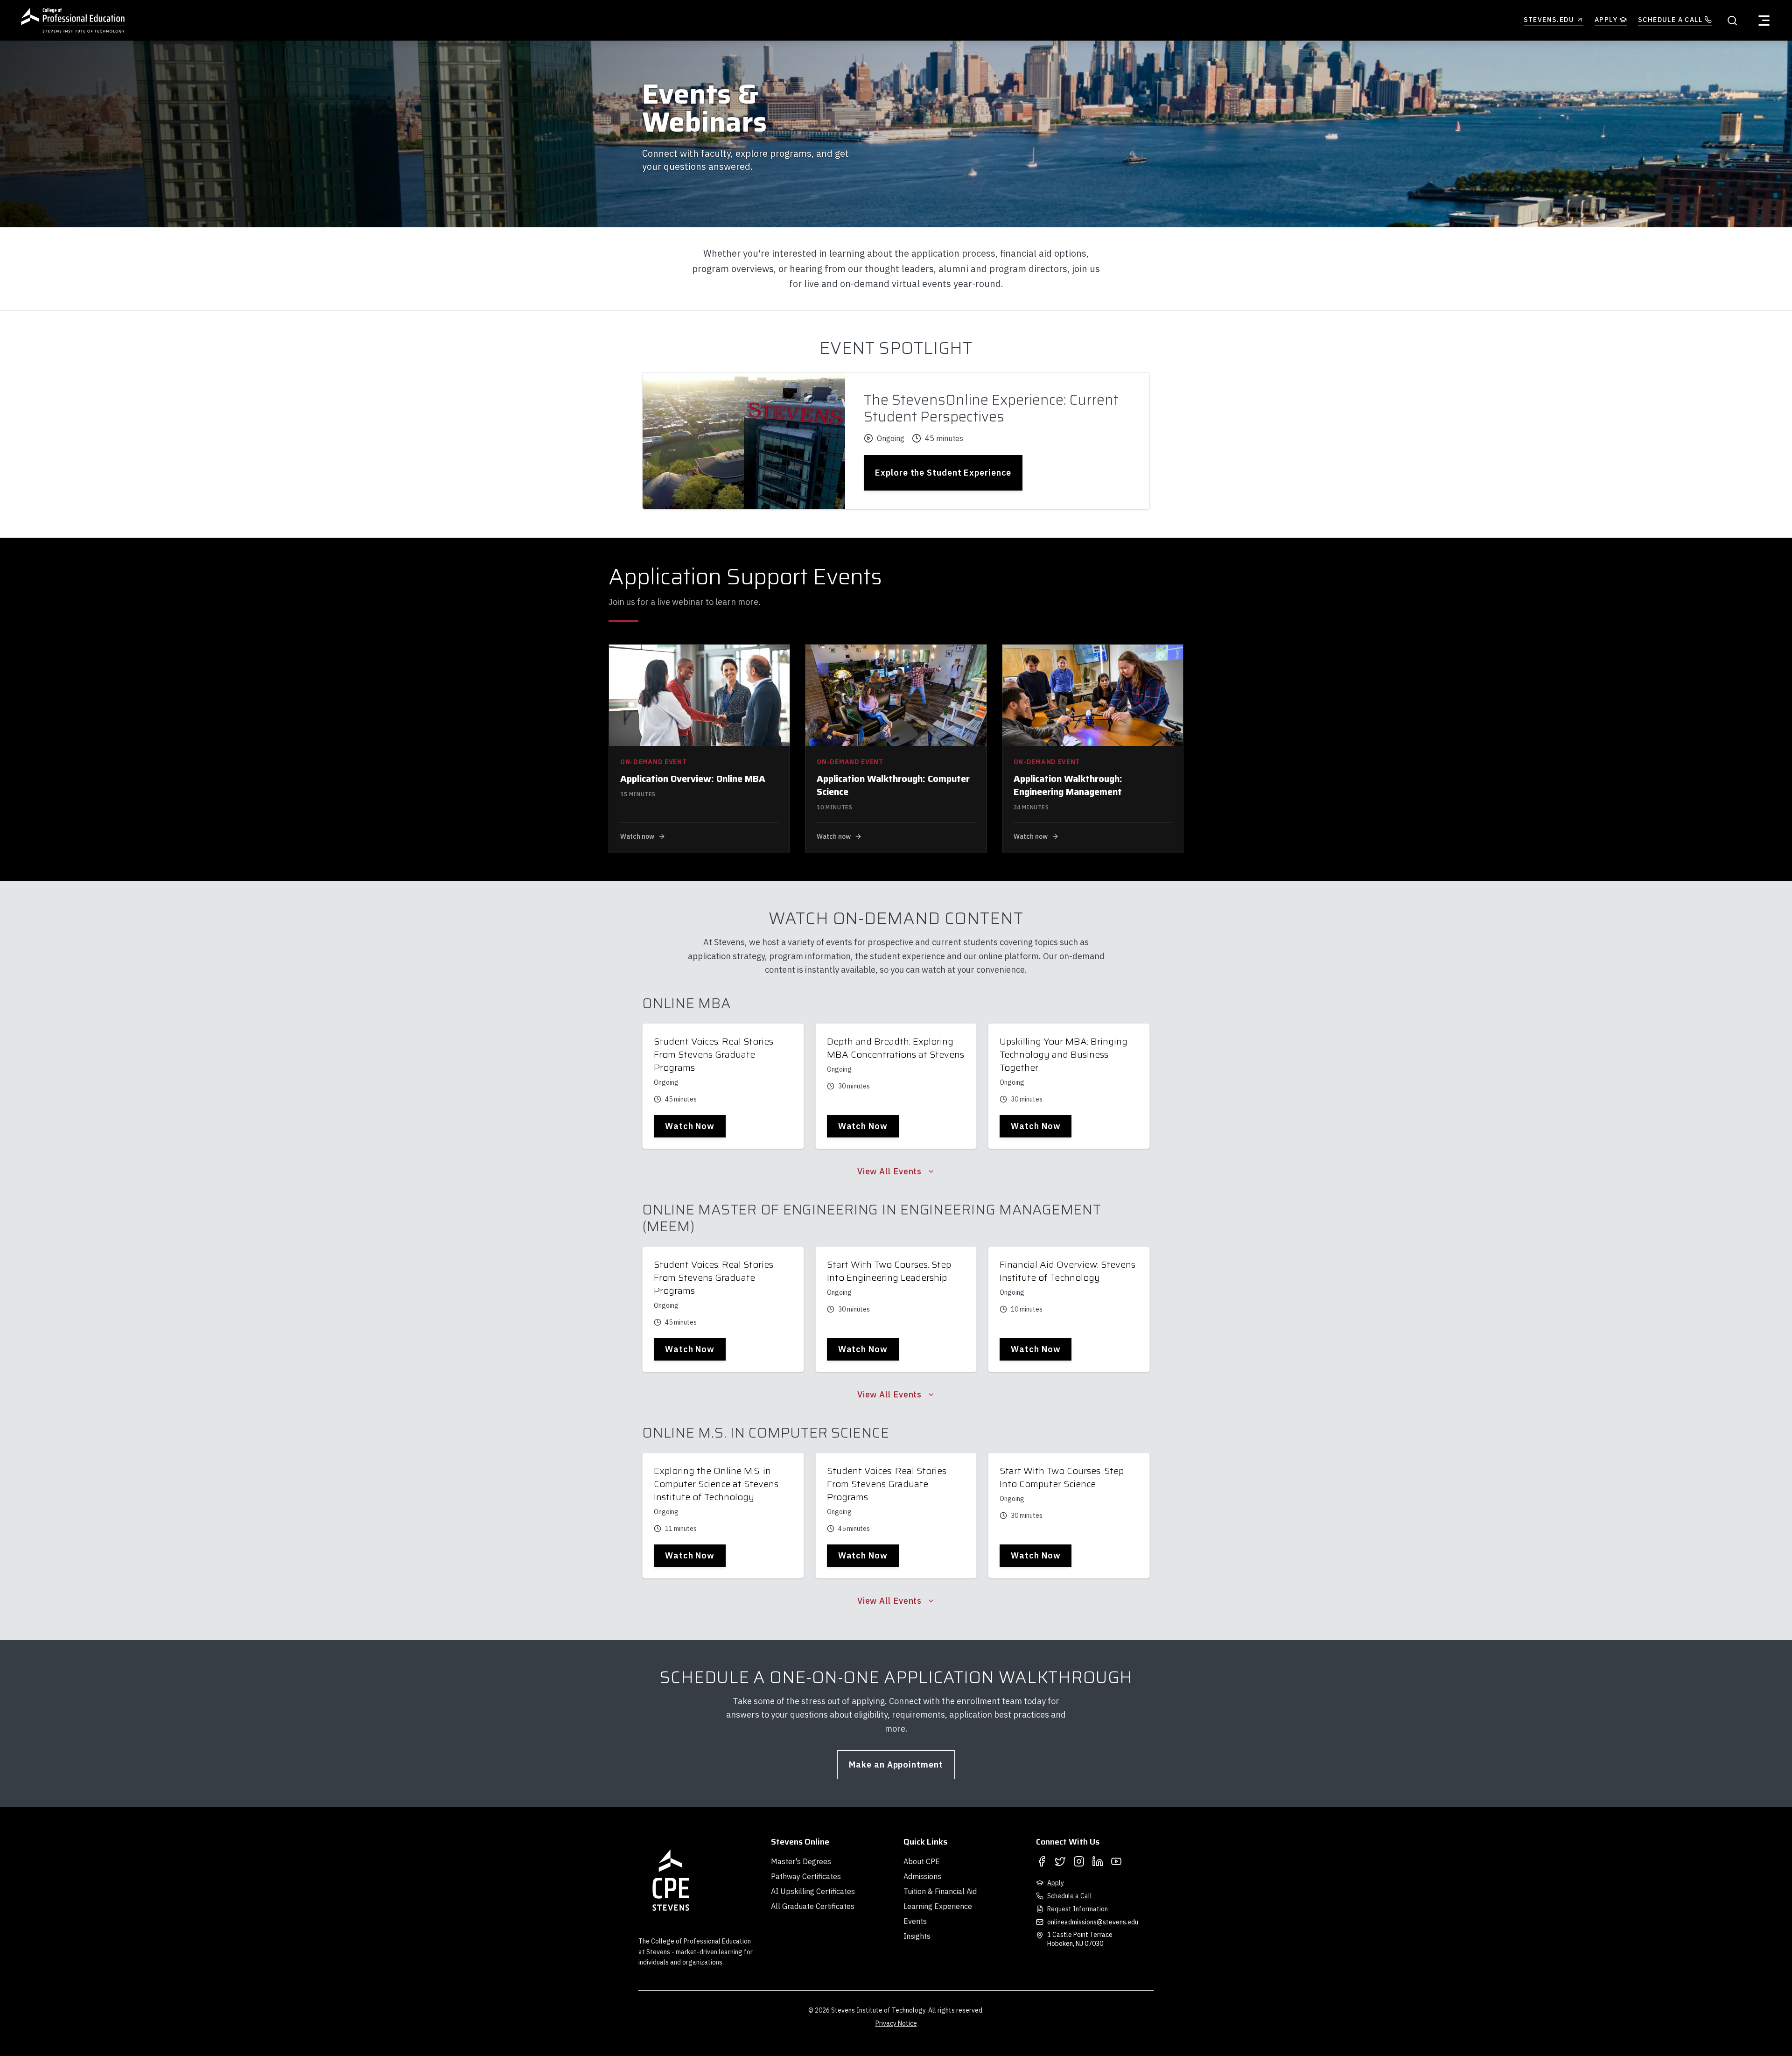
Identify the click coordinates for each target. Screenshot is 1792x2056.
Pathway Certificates (806, 1876)
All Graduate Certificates (813, 1906)
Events (915, 1921)
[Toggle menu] (1764, 21)
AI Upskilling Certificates (813, 1891)
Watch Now (690, 1126)
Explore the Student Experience (943, 473)
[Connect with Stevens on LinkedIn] (1098, 1861)
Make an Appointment (896, 1765)
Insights (917, 1936)
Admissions (922, 1876)
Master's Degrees (801, 1861)
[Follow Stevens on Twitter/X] (1060, 1861)
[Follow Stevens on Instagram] (1079, 1861)
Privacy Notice (896, 2023)
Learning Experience (938, 1906)
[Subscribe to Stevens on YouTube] (1116, 1861)
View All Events (890, 1171)
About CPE (922, 1861)
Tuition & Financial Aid (940, 1891)
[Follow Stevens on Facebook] (1042, 1861)
